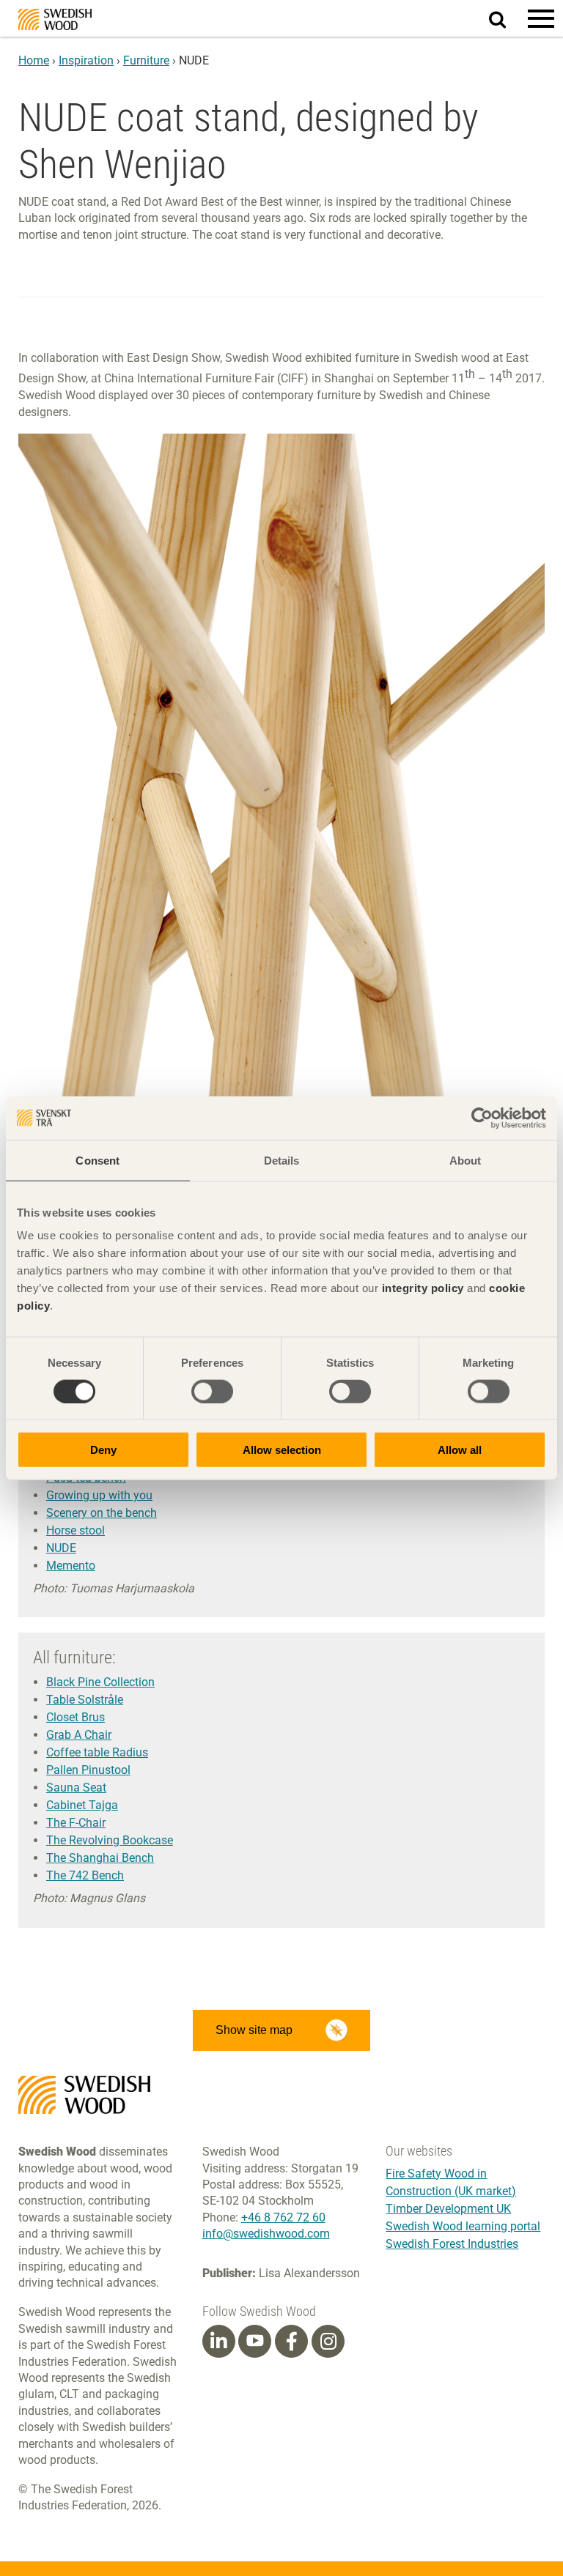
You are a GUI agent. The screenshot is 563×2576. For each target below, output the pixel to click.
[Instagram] (328, 2342)
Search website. (506, 17)
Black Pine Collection (100, 1682)
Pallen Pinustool (88, 1770)
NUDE (61, 1548)
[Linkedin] (218, 2342)
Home (34, 60)
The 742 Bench (85, 1875)
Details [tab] (282, 1160)
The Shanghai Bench (100, 1858)
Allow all (460, 1450)
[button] (541, 18)
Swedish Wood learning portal (463, 2226)
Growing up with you (99, 1495)
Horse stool (76, 1530)
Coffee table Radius (97, 1752)
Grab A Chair (79, 1735)
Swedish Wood (55, 19)
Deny (103, 1450)
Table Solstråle (85, 1700)
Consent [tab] (97, 1160)
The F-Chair (76, 1823)
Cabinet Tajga (82, 1805)
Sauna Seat (76, 1788)
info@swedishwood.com (266, 2234)
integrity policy (423, 1288)
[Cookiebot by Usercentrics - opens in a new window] (482, 1118)
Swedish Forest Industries (452, 2244)
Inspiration (86, 60)
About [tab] (466, 1160)
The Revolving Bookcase (110, 1840)
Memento (71, 1566)
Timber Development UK (448, 2209)
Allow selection (282, 1450)
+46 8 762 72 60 (283, 2217)
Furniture (146, 60)
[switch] (212, 1391)
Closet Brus (76, 1717)
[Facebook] (292, 2342)
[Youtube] (255, 2341)
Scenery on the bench (102, 1513)
